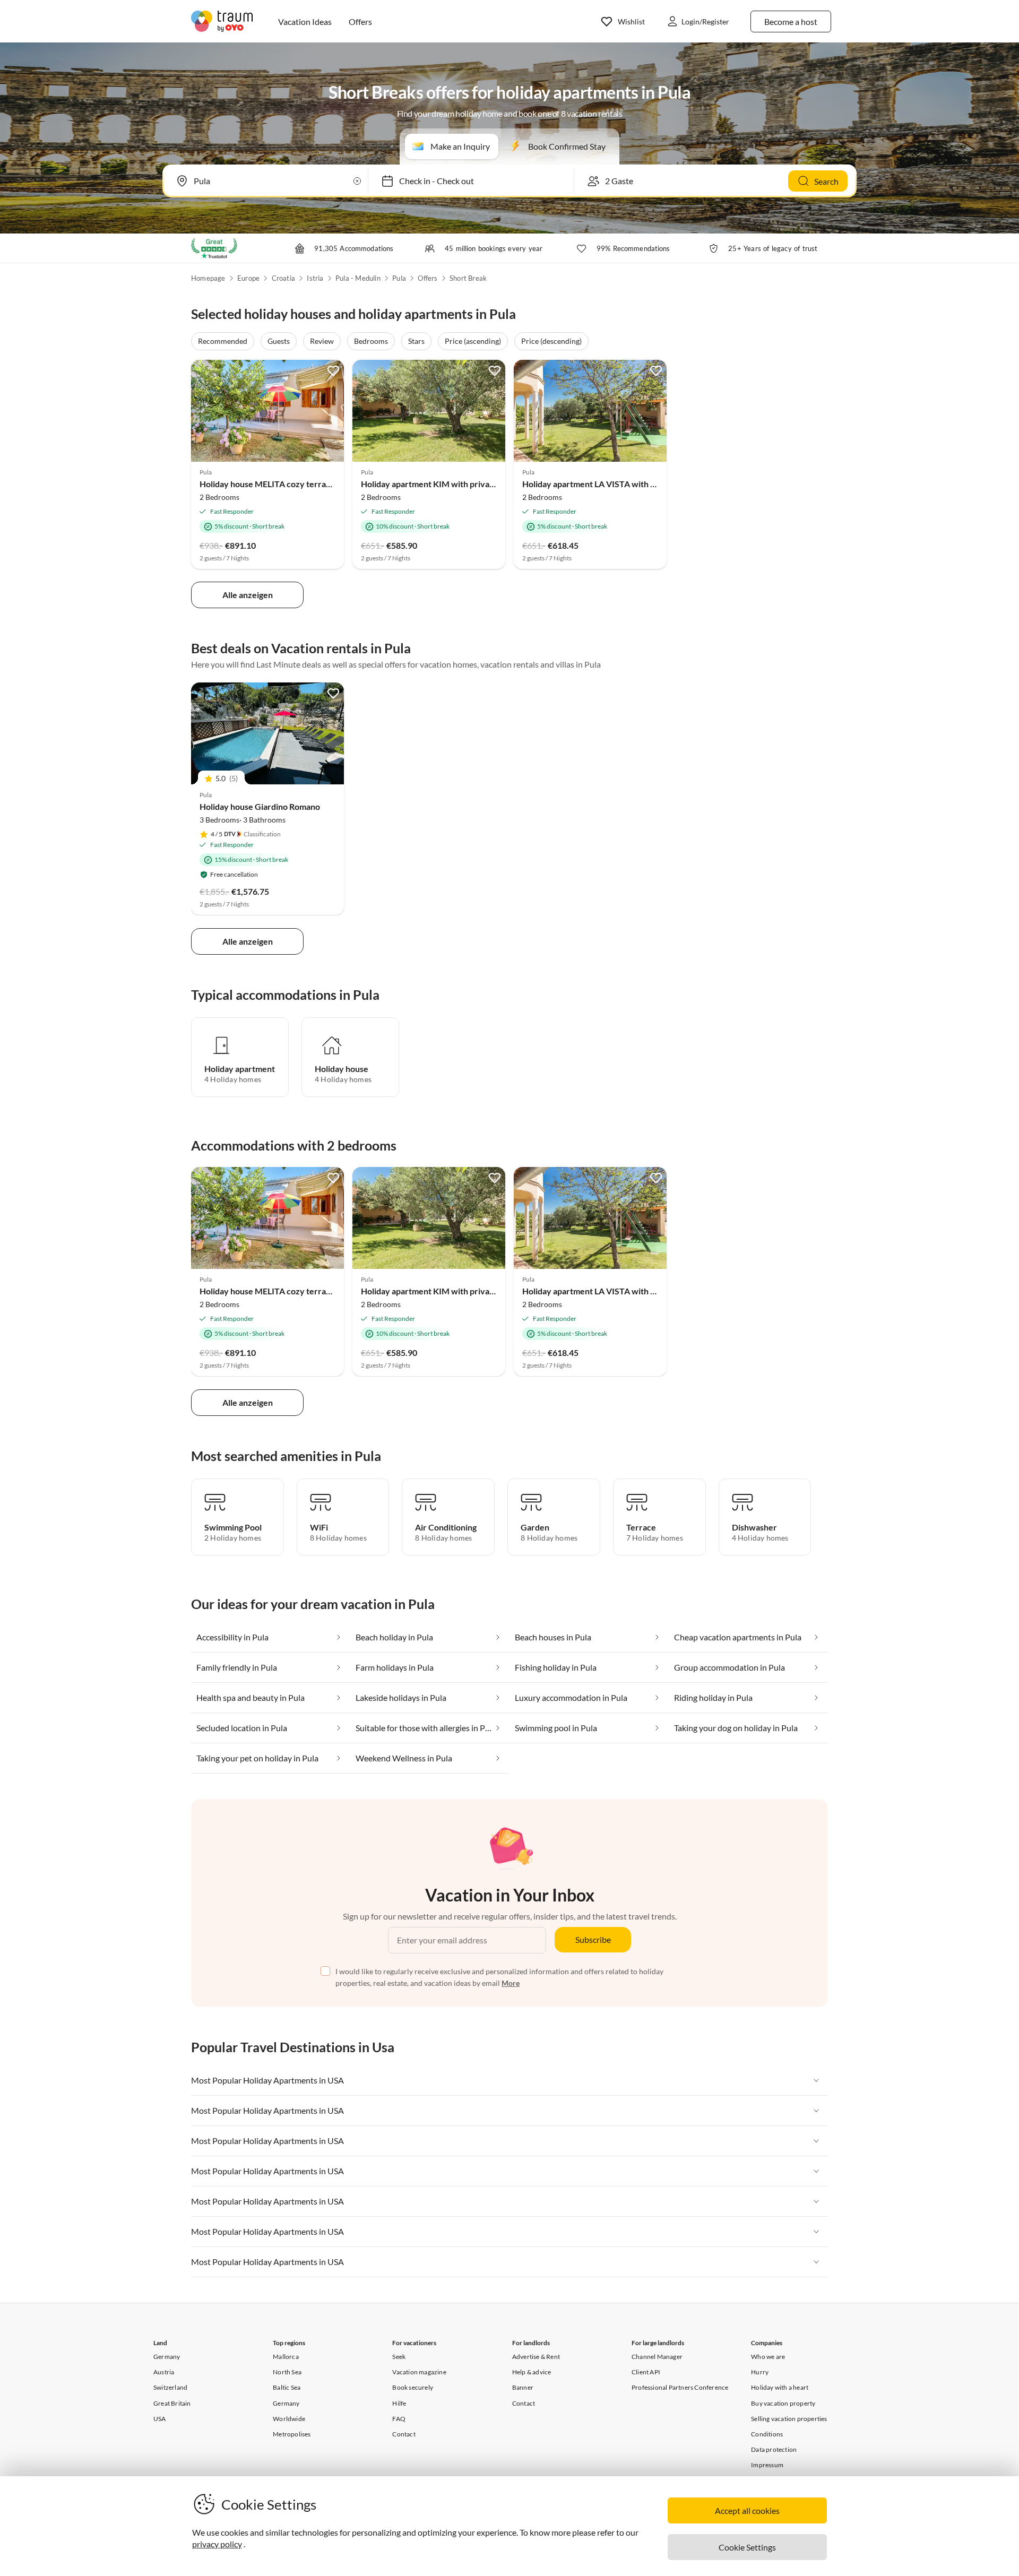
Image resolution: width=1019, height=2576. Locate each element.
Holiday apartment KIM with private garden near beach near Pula (483, 484)
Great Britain (172, 2403)
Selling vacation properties (789, 2419)
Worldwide (289, 2419)
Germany (167, 2357)
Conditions (767, 2434)
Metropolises (292, 2434)
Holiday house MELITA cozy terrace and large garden (299, 484)
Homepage (208, 278)
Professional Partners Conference (680, 2387)
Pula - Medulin (358, 278)
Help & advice (532, 2372)
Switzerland (170, 2387)
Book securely (413, 2387)
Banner (523, 2387)
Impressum (767, 2465)
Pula (399, 278)
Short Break (468, 278)
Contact (404, 2434)
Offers (428, 278)
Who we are (768, 2357)
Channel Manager (657, 2357)
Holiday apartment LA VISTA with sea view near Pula (621, 484)
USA (160, 2419)
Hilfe (399, 2403)
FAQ (399, 2419)
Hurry (760, 2372)
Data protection (774, 2449)
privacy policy (217, 2544)
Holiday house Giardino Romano (260, 806)
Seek (399, 2357)
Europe (248, 278)
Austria (164, 2372)
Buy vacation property (783, 2403)
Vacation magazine (419, 2372)
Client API (646, 2372)
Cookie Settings (747, 2547)
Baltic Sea (287, 2387)
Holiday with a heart (780, 2387)
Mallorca (286, 2357)
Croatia (283, 278)
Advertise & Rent (536, 2357)
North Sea (287, 2372)
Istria (315, 278)
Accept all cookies (747, 2510)
